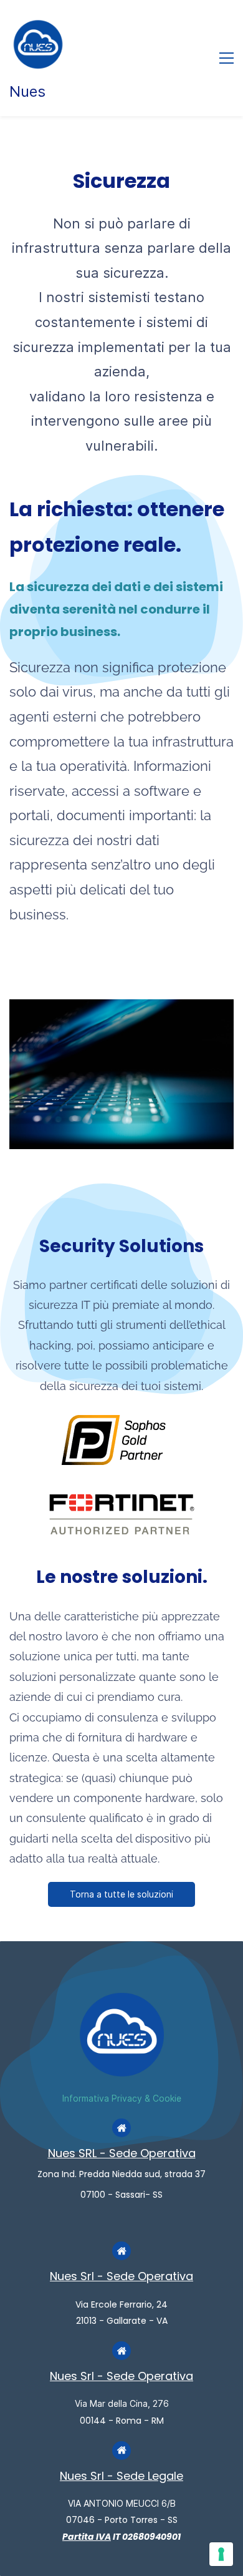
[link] (121, 1008)
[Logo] (38, 44)
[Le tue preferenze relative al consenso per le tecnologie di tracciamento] (221, 2554)
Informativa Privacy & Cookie (122, 2098)
